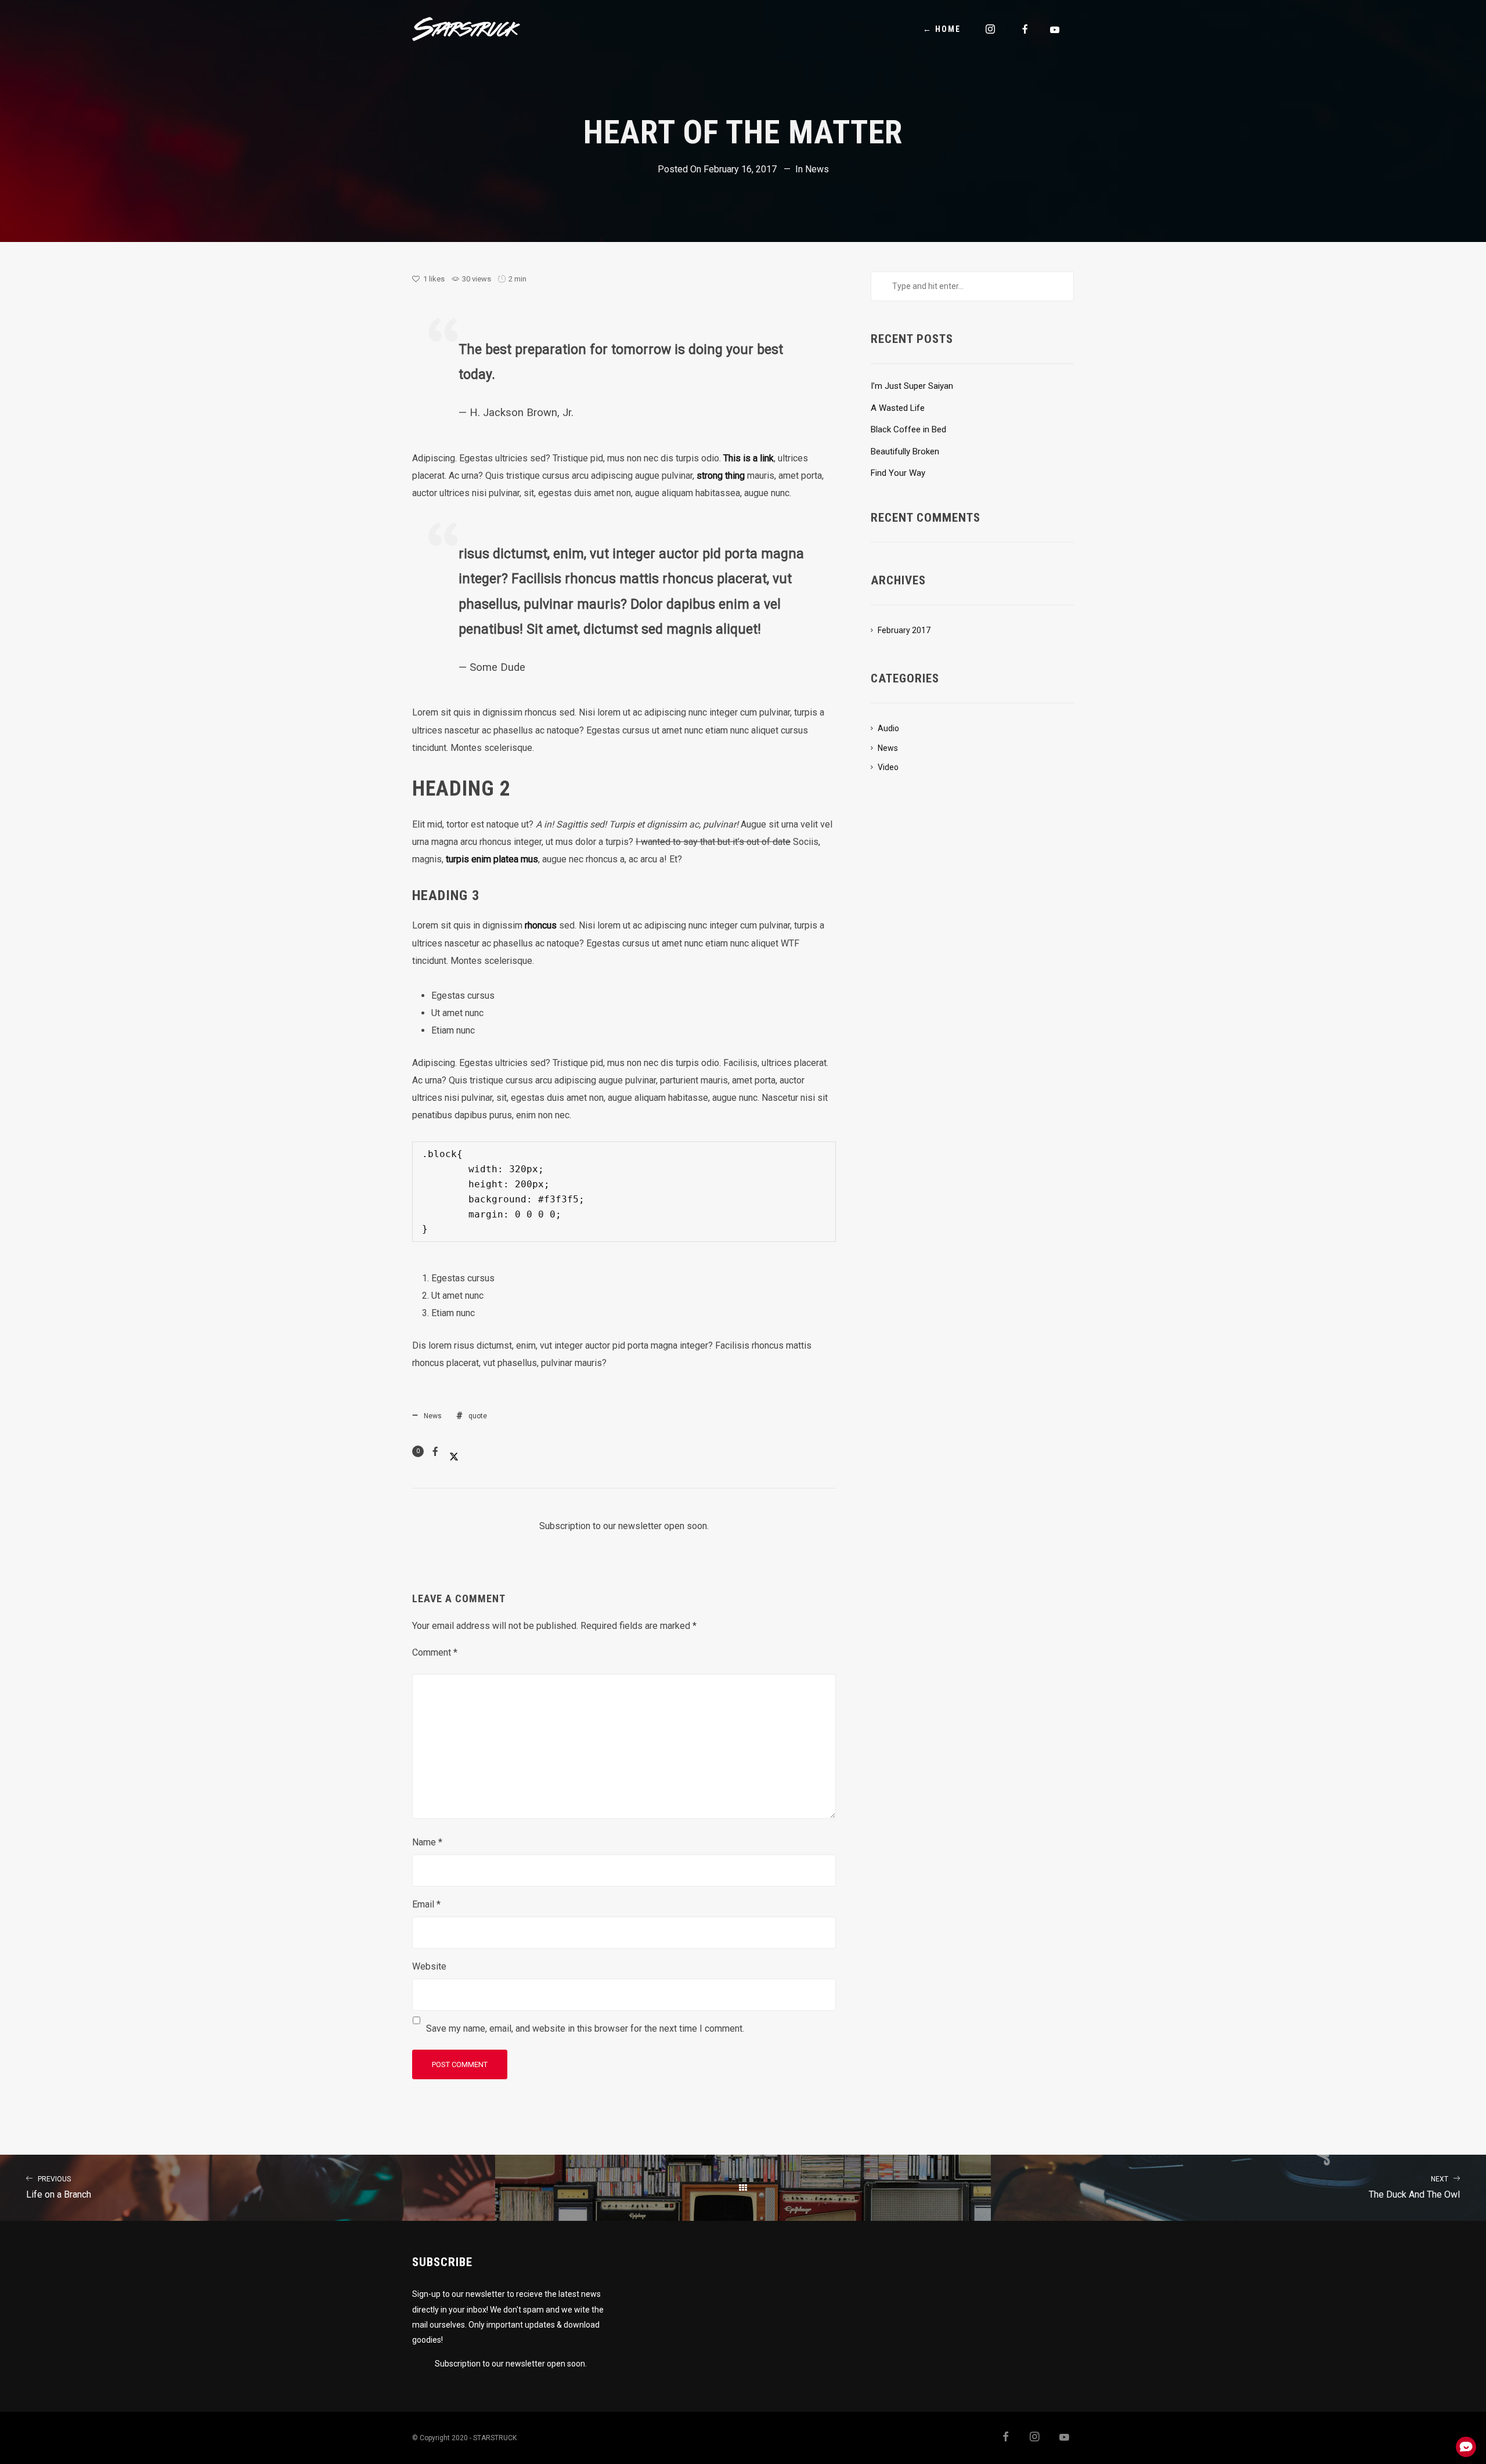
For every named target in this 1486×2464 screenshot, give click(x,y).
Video (888, 767)
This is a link (749, 458)
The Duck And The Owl (1414, 2187)
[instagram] (991, 29)
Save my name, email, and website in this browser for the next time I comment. (585, 2028)
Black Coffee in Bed (908, 429)
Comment (435, 1652)
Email (426, 1904)
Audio (888, 728)
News (817, 169)
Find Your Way (898, 473)
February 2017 (904, 630)
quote (478, 1416)
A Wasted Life (898, 408)
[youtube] (1055, 30)
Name (427, 1842)
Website (429, 1966)
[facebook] (1026, 29)
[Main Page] (743, 2188)
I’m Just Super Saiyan (912, 386)
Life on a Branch (59, 2187)
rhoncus (541, 925)
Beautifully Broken (905, 451)
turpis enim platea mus (492, 859)
